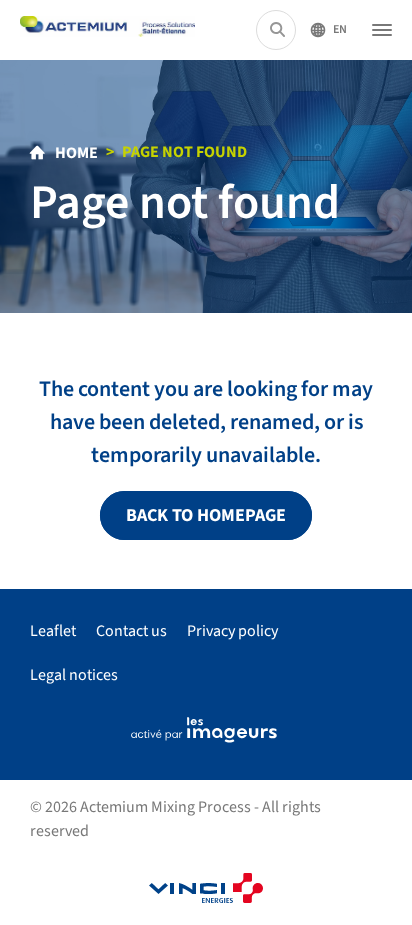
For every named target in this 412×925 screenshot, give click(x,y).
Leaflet (53, 631)
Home (75, 153)
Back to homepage (206, 515)
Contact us (131, 631)
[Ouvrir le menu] (382, 30)
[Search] (277, 30)
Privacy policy (232, 631)
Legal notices (74, 675)
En (340, 29)
